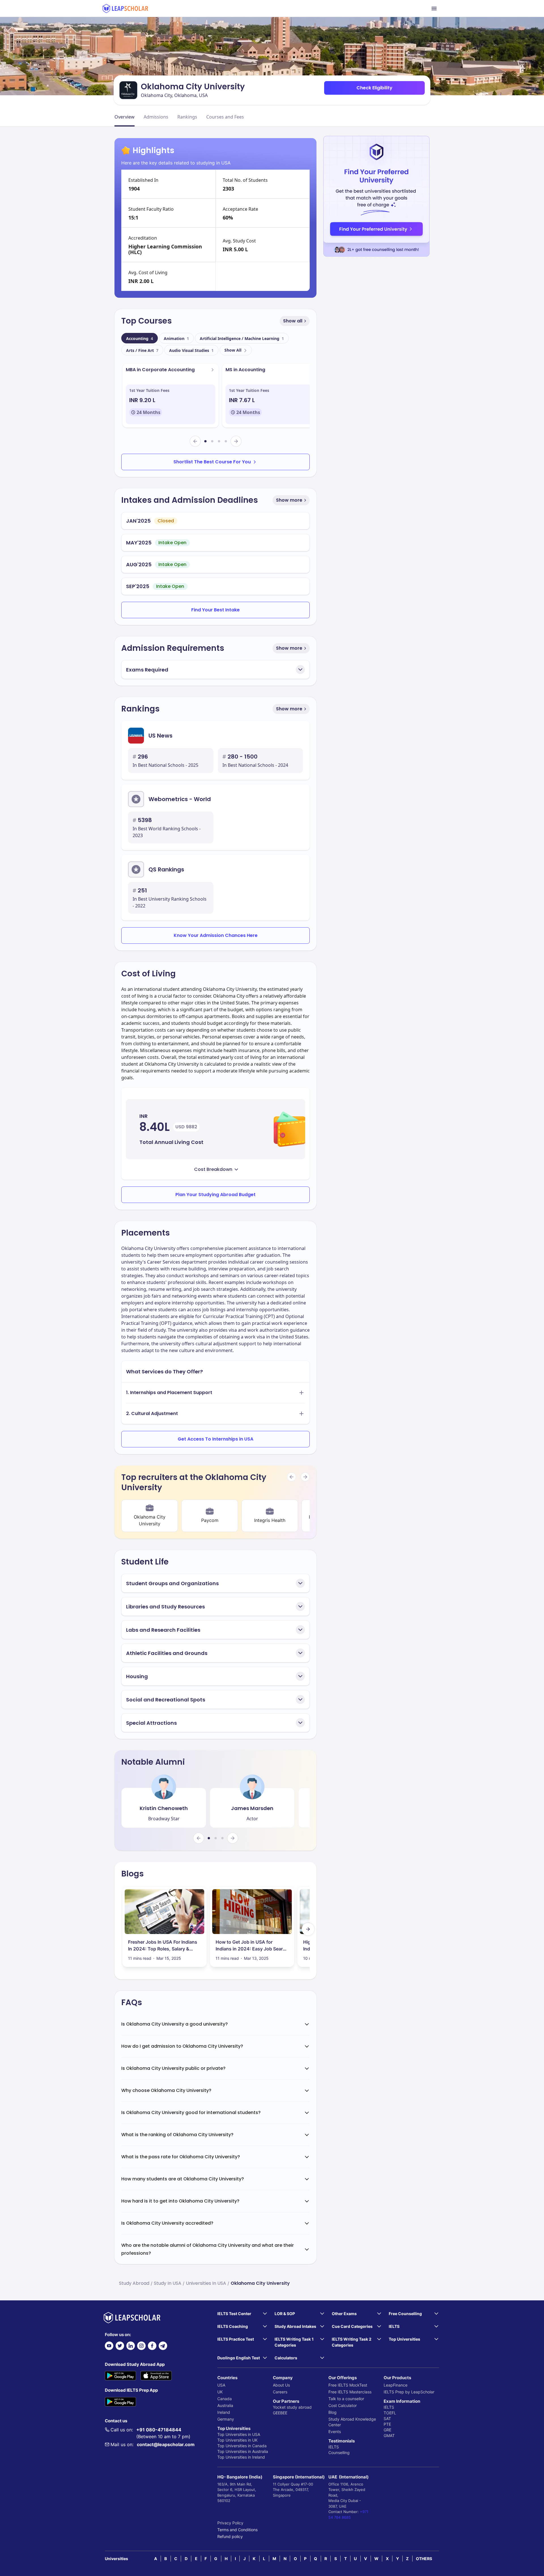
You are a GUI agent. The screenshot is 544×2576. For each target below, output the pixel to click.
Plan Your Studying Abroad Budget (215, 1195)
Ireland (224, 2412)
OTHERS (424, 2559)
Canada (225, 2399)
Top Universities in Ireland (241, 2457)
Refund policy (230, 2536)
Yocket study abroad (292, 2407)
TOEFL (390, 2413)
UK (220, 2392)
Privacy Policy (230, 2523)
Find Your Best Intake (215, 610)
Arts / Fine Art (142, 350)
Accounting (140, 338)
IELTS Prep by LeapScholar (409, 2392)
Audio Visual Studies (191, 350)
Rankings (187, 117)
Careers (280, 2392)
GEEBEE (280, 2413)
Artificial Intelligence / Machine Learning (242, 338)
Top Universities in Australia (243, 2451)
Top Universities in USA (239, 2434)
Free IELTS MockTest (348, 2385)
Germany (226, 2419)
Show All (233, 350)
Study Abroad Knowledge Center (352, 2422)
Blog (332, 2412)
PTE (387, 2424)
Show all (293, 321)
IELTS (334, 2447)
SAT (387, 2418)
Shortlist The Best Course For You (212, 462)
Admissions (156, 117)
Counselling (339, 2453)
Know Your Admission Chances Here (216, 935)
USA (221, 2385)
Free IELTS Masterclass (350, 2392)
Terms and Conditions (237, 2530)
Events (335, 2432)
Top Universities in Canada (242, 2446)
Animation (176, 338)
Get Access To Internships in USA (215, 1439)
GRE (387, 2430)
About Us (281, 2385)
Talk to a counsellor (346, 2399)
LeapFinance (396, 2385)
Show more (289, 500)
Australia (225, 2405)
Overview (125, 117)
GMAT (389, 2435)
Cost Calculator (343, 2405)
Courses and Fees (225, 117)
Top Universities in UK (237, 2440)
